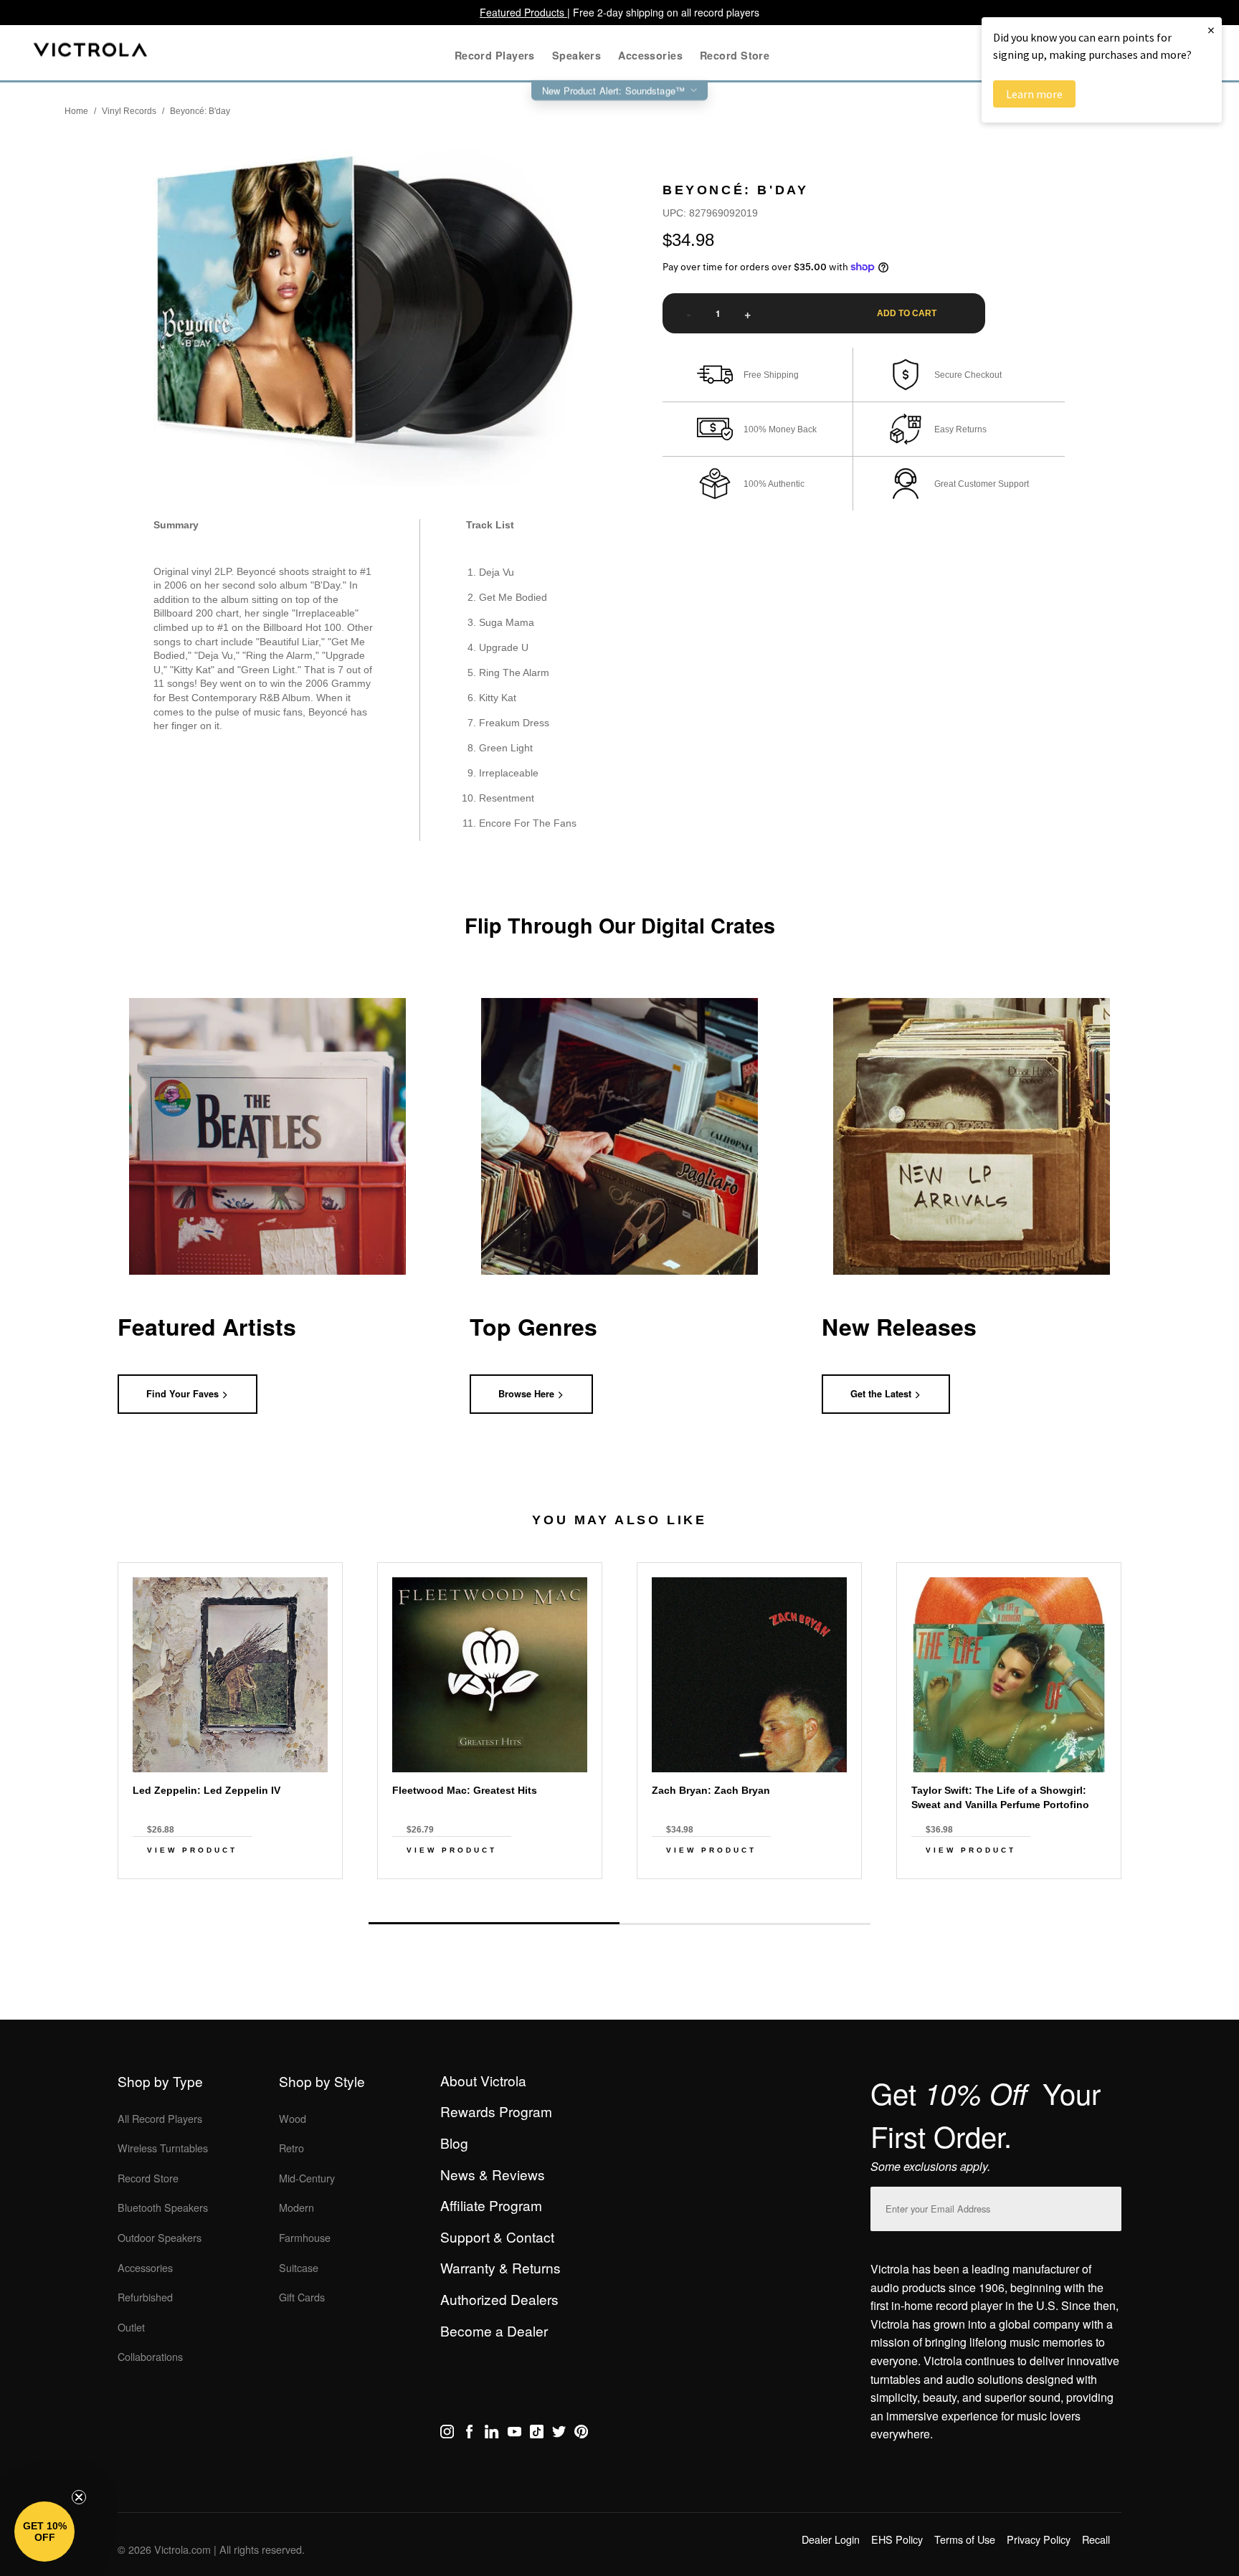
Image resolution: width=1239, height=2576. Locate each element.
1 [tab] (494, 1923)
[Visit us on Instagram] (447, 2434)
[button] (44, 2532)
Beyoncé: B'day (200, 111)
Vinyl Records (129, 111)
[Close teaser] (79, 2497)
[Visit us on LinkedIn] (492, 2434)
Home (76, 111)
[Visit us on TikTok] (537, 2434)
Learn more (1034, 94)
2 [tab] (745, 1924)
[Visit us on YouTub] (514, 2434)
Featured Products (523, 12)
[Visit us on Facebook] (469, 2434)
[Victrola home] (91, 53)
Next (619, 1891)
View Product (192, 1850)
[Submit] (1107, 2206)
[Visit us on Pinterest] (581, 2434)
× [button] (1211, 30)
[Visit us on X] (559, 2434)
